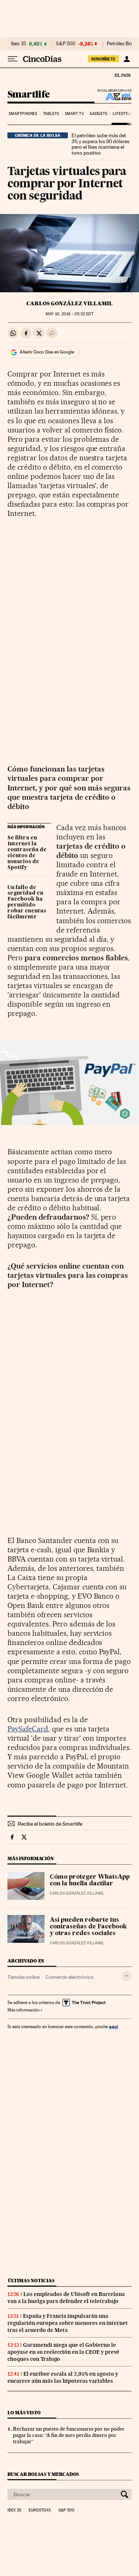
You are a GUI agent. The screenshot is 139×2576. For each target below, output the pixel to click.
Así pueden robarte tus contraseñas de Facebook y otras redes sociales (88, 1927)
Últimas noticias (31, 2281)
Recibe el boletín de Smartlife (50, 1824)
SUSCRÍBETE (103, 59)
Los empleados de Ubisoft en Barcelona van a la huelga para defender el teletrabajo (66, 2298)
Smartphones (23, 114)
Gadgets (98, 114)
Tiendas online (24, 1977)
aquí (113, 2026)
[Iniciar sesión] (127, 59)
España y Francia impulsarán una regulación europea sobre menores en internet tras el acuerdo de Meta (68, 2323)
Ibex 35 (19, 44)
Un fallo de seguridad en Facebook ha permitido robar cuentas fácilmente (27, 902)
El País (122, 75)
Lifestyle (122, 114)
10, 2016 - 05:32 (69, 314)
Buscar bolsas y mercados (43, 2474)
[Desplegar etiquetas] (127, 1976)
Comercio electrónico (70, 1977)
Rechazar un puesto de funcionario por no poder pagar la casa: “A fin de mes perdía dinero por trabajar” (69, 2435)
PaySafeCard (28, 1729)
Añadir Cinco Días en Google (47, 352)
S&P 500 (66, 44)
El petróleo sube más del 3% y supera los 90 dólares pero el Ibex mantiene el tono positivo (100, 144)
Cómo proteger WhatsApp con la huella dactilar (90, 1881)
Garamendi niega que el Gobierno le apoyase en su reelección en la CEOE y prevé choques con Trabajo (63, 2352)
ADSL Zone (114, 96)
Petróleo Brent (122, 44)
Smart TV (75, 114)
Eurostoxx (40, 2510)
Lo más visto (24, 2413)
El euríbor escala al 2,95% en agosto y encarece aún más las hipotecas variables (63, 2377)
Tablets (51, 114)
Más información (23, 2010)
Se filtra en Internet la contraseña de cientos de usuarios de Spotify (27, 853)
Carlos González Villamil (69, 303)
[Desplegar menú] (13, 59)
